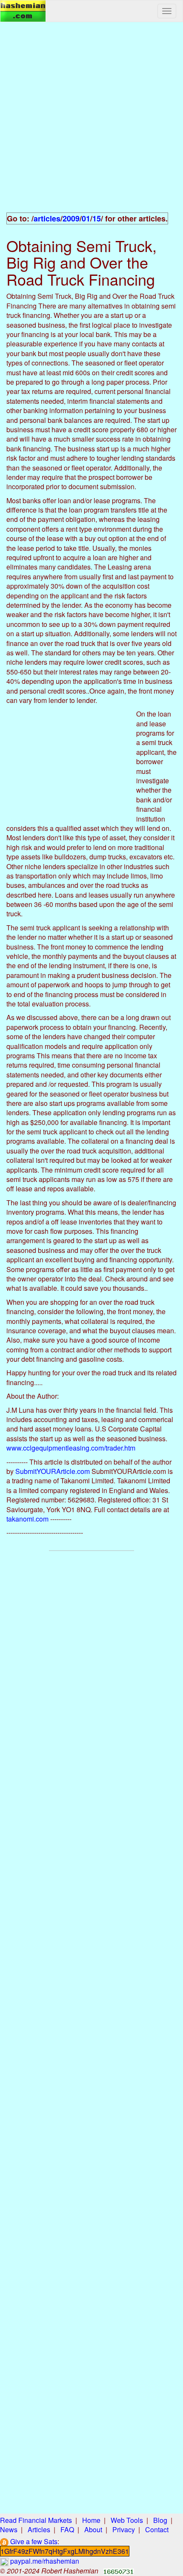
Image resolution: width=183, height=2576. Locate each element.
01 (86, 218)
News (9, 2529)
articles (47, 218)
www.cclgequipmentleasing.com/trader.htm (71, 1448)
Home (91, 2520)
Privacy (124, 2529)
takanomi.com (27, 1519)
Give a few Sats (33, 2541)
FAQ (67, 2529)
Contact (157, 2529)
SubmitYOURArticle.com (53, 1471)
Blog (160, 2520)
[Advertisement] (91, 122)
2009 (71, 218)
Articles (39, 2529)
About (93, 2529)
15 (97, 218)
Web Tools (127, 2520)
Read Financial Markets (36, 2520)
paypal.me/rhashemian (44, 2561)
